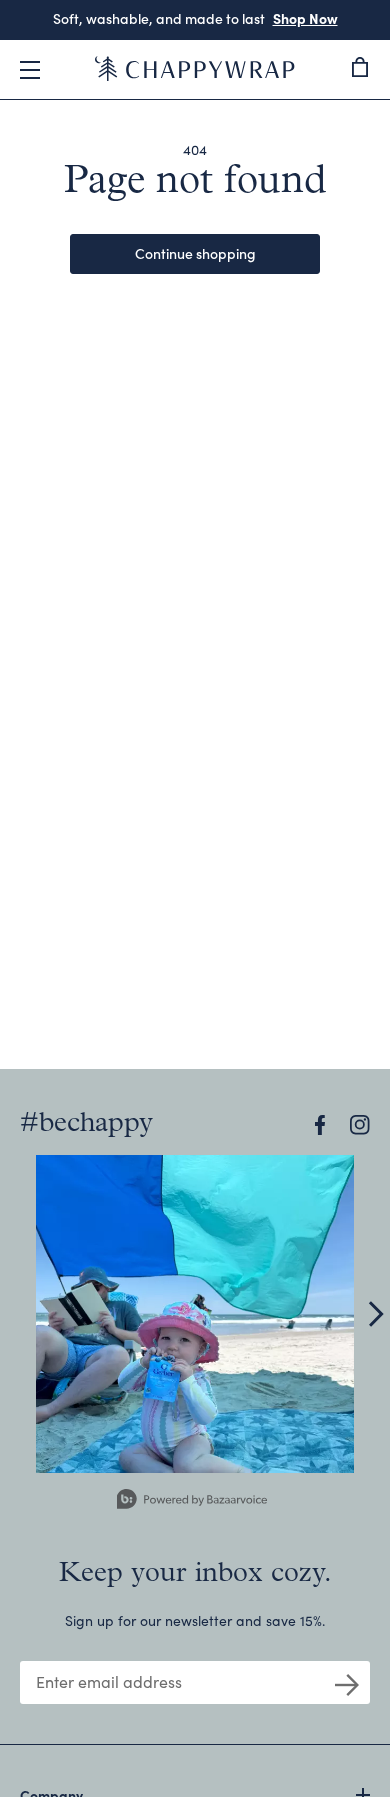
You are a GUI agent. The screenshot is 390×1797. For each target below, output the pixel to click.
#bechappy (86, 1124)
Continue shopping (195, 253)
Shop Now (305, 18)
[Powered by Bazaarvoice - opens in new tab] (192, 1501)
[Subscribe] (347, 1683)
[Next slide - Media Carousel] (375, 1314)
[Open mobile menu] (30, 70)
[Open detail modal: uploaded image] (195, 1314)
